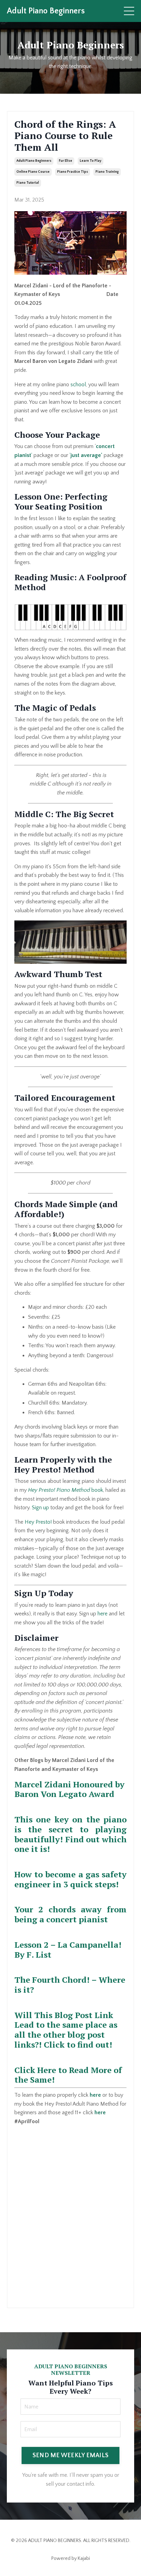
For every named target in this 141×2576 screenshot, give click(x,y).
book (66, 1490)
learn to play (91, 161)
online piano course (33, 172)
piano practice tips (73, 172)
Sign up (40, 1508)
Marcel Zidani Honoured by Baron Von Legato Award (69, 1789)
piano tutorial (28, 183)
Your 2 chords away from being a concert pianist (70, 1914)
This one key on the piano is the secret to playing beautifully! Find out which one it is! (70, 1834)
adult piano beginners (34, 161)
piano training (107, 172)
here (102, 1614)
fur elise (66, 161)
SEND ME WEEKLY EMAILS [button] (70, 2455)
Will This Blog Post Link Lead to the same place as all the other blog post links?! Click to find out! (66, 2030)
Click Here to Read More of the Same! (68, 2075)
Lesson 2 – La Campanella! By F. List (68, 1950)
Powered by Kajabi (71, 2558)
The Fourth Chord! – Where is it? (70, 1985)
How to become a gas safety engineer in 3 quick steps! (70, 1879)
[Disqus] (70, 2212)
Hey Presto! (38, 1522)
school (78, 385)
